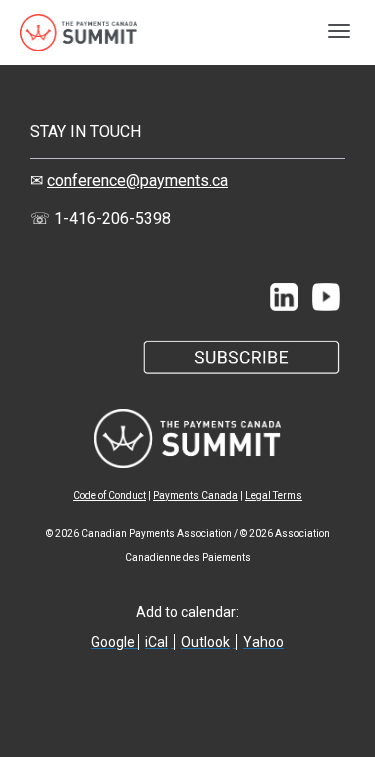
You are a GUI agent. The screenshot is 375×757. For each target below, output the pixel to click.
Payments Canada (195, 495)
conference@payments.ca (137, 180)
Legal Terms (273, 495)
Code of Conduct (109, 495)
